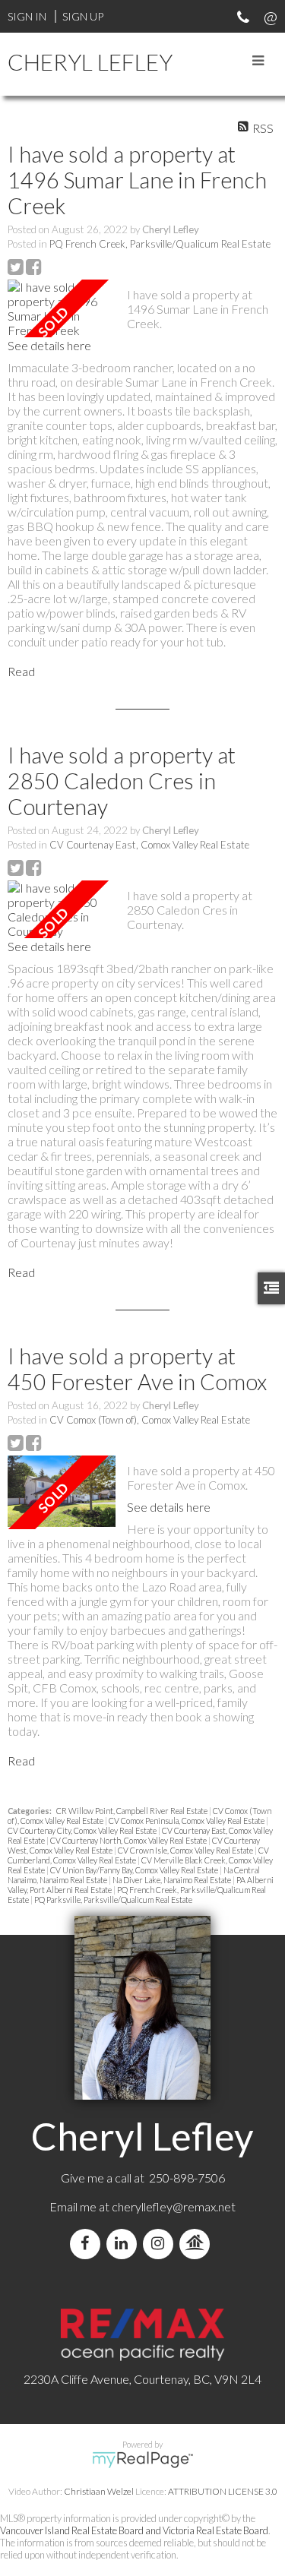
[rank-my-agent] (198, 2244)
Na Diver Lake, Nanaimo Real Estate (173, 1880)
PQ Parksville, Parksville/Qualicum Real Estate (113, 1900)
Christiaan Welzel (99, 2491)
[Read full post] (62, 308)
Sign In (27, 16)
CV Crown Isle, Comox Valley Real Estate (186, 1850)
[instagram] (161, 2244)
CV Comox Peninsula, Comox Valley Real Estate (187, 1821)
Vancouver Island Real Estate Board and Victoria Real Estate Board (134, 2530)
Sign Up (83, 16)
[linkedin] (125, 2244)
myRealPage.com (142, 2460)
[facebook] (88, 2244)
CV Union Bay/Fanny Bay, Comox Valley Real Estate (135, 1870)
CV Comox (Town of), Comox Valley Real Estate (150, 1420)
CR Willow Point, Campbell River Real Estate (133, 1811)
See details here (49, 345)
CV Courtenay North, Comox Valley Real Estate (129, 1840)
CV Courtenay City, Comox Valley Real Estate (83, 1830)
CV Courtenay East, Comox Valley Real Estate (149, 845)
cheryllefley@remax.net (174, 2206)
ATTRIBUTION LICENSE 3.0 (223, 2491)
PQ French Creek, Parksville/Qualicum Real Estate (160, 244)
